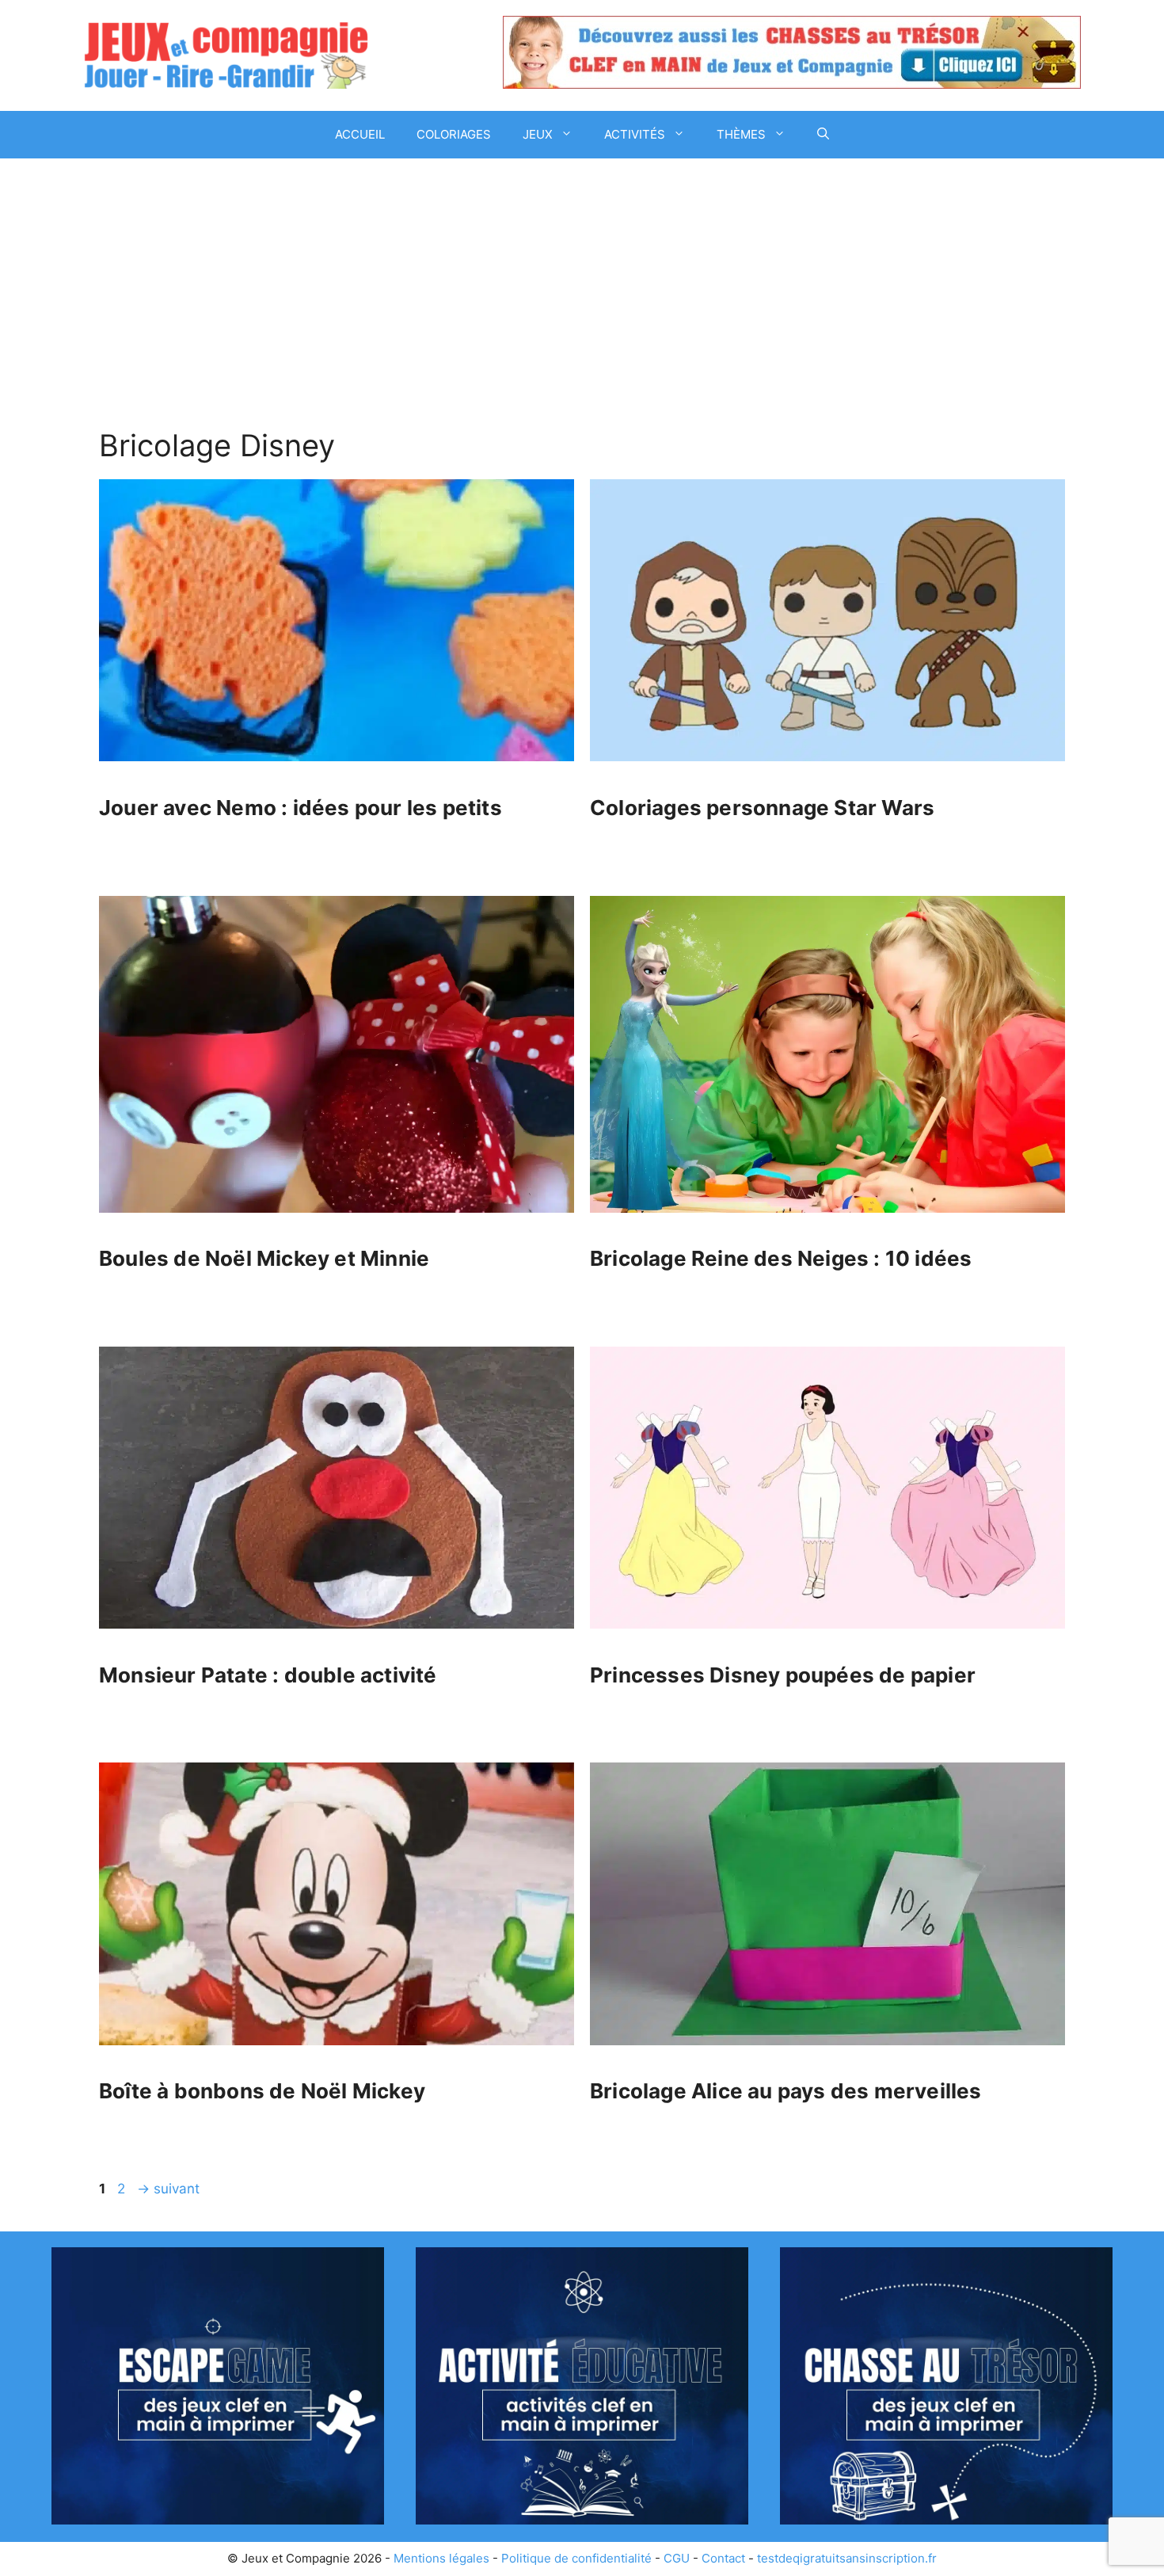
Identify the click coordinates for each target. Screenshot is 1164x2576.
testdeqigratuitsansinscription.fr (847, 2558)
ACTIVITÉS (635, 134)
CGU (677, 2558)
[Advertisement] (582, 277)
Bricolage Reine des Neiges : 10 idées (781, 1258)
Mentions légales (441, 2558)
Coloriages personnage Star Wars (762, 808)
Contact (723, 2558)
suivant (168, 2189)
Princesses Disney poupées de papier (783, 1675)
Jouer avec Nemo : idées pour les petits (301, 808)
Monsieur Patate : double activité (268, 1675)
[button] (823, 135)
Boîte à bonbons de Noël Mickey (262, 2091)
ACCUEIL (360, 134)
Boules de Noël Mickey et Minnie (264, 1258)
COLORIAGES (454, 134)
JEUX (538, 134)
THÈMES (741, 134)
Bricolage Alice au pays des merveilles (786, 2091)
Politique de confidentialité (576, 2558)
